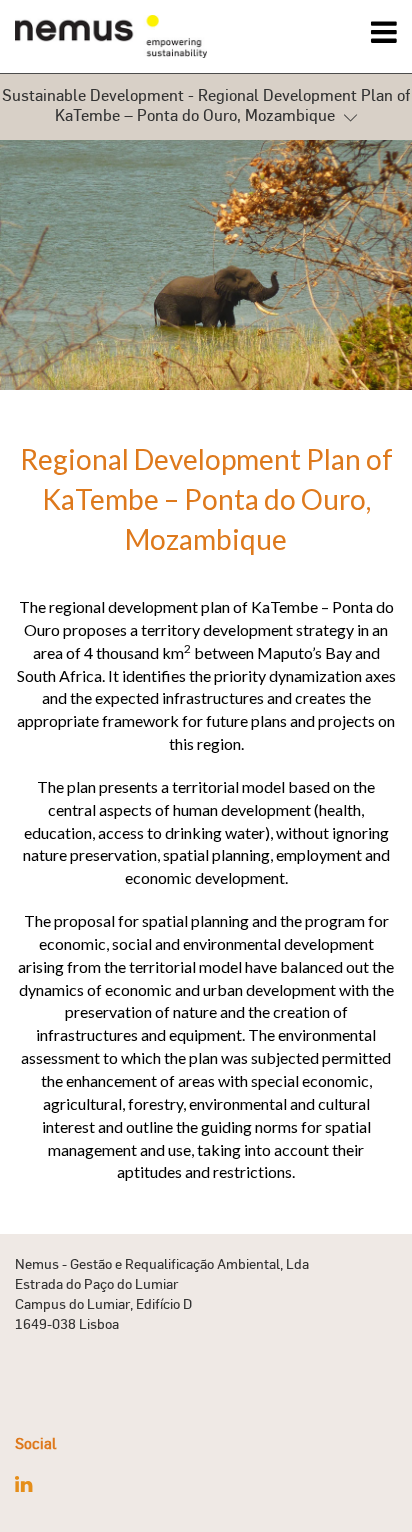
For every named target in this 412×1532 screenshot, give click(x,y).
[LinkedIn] (23, 1484)
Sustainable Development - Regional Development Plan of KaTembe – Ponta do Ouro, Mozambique (206, 105)
